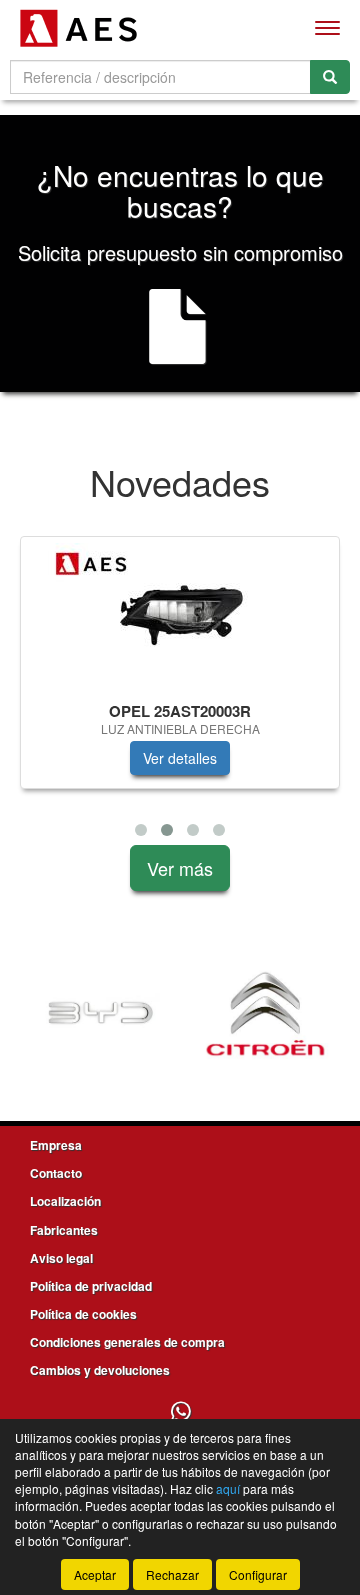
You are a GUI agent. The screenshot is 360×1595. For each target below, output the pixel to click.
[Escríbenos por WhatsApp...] (180, 1412)
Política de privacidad (91, 1286)
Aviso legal (61, 1258)
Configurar (258, 1574)
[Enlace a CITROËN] (265, 1014)
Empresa (56, 1145)
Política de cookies (83, 1314)
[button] (141, 830)
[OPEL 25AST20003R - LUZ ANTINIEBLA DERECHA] (180, 616)
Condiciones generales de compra (127, 1342)
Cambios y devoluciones (100, 1370)
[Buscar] (330, 77)
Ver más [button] (180, 868)
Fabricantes (64, 1230)
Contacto (56, 1173)
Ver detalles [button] (180, 758)
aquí (228, 1488)
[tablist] (180, 690)
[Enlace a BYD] (100, 1014)
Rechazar (172, 1574)
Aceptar (95, 1574)
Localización (65, 1201)
